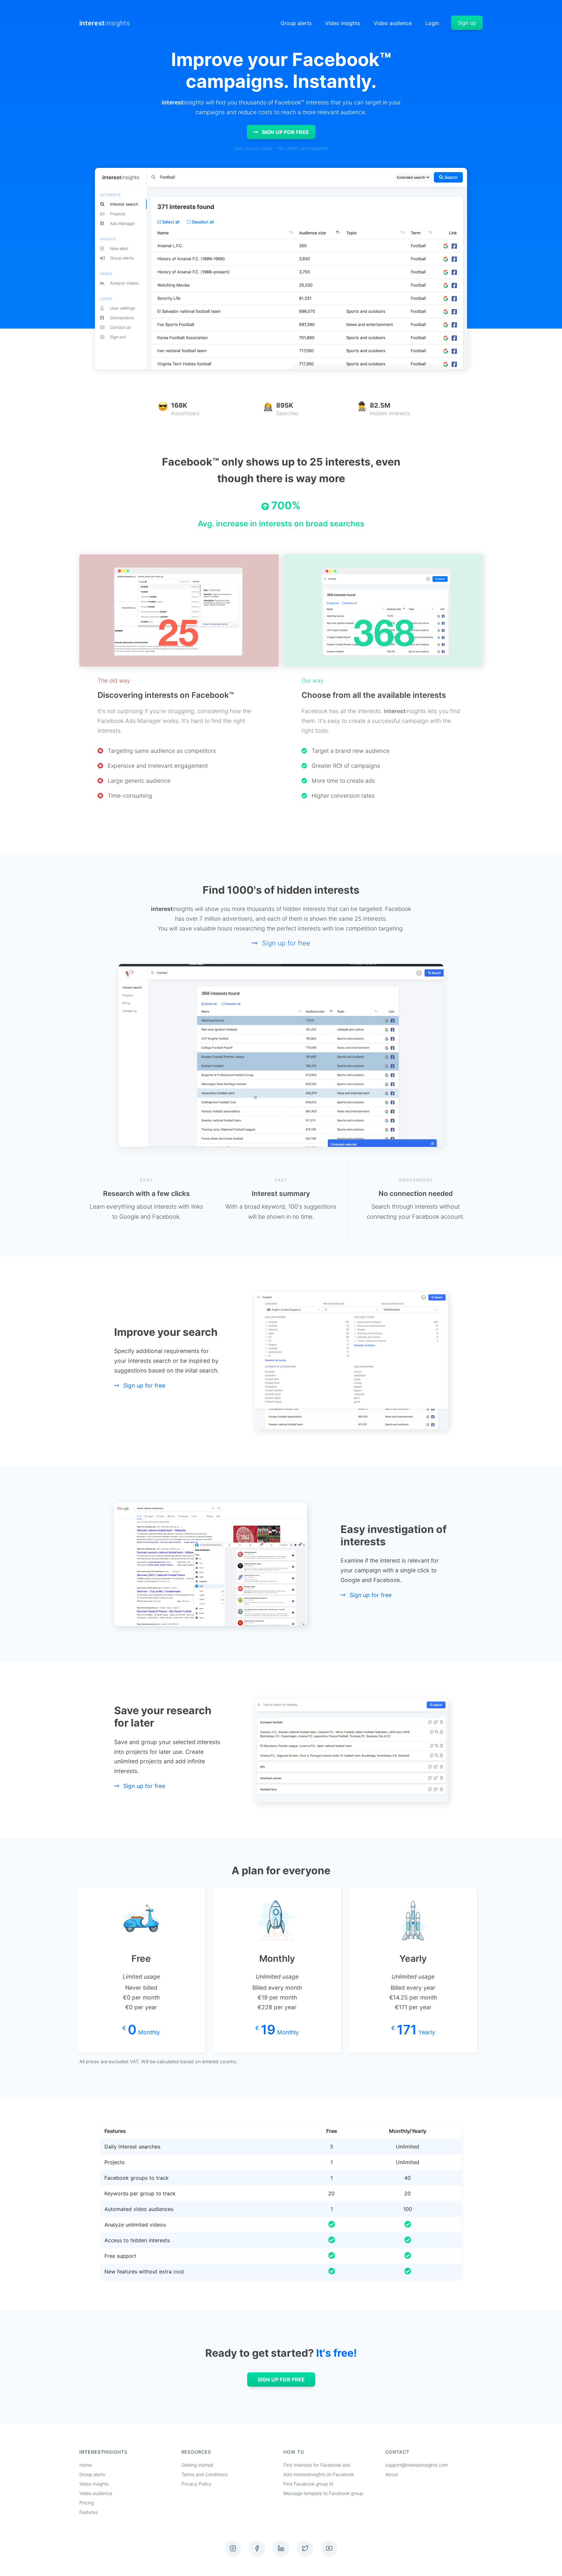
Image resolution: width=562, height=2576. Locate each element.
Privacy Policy (196, 2484)
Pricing (87, 2503)
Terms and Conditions (205, 2474)
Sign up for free (285, 132)
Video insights (343, 23)
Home (86, 2465)
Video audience (393, 23)
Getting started (197, 2465)
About (392, 2474)
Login (432, 23)
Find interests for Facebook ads (317, 2465)
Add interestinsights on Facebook (319, 2474)
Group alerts (296, 23)
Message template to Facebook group (323, 2493)
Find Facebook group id (308, 2484)
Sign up (467, 23)
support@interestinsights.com (417, 2465)
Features (88, 2512)
